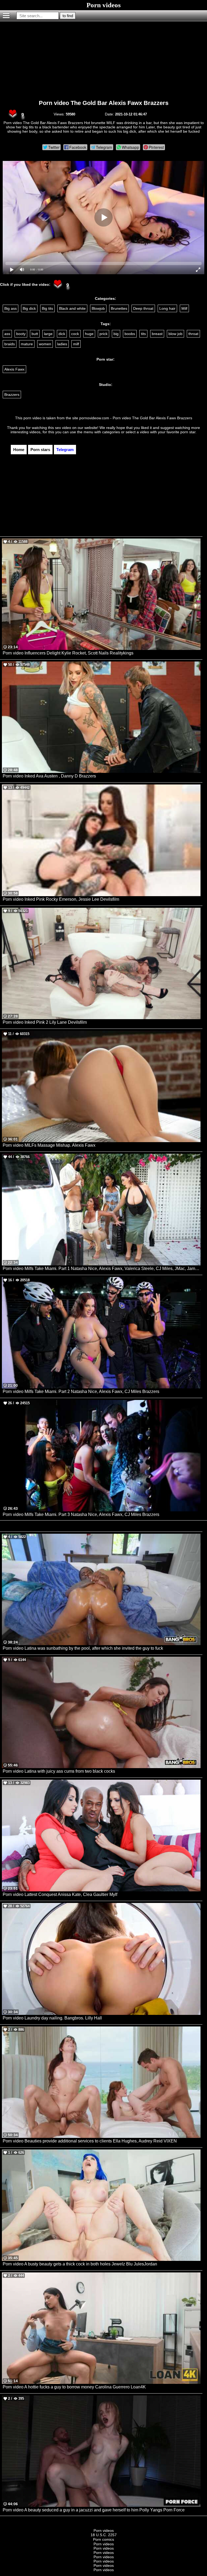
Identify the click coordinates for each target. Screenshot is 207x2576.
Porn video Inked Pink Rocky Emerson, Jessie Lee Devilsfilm (61, 899)
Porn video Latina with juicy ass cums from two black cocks (59, 1771)
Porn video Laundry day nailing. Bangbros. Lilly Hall (52, 2018)
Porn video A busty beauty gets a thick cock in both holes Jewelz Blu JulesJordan (80, 2264)
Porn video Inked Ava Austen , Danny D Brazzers (49, 776)
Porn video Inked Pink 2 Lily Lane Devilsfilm (45, 1022)
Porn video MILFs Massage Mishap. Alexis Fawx (49, 1145)
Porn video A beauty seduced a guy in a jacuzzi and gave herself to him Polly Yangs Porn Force (94, 2510)
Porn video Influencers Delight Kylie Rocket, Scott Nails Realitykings (68, 653)
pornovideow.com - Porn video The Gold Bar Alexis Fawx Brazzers (136, 418)
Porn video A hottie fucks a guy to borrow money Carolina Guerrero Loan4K (74, 2387)
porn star (188, 432)
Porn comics (103, 2539)
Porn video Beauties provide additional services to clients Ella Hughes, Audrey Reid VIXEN (90, 2141)
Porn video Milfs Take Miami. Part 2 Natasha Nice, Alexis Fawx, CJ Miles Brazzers (81, 1391)
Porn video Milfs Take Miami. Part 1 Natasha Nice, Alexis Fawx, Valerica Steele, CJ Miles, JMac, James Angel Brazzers (102, 1268)
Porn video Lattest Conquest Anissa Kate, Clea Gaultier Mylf (60, 1894)
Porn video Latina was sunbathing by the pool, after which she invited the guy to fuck (83, 1648)
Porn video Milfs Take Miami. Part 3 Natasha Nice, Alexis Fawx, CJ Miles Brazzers (81, 1514)
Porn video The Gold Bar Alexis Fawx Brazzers (104, 103)
